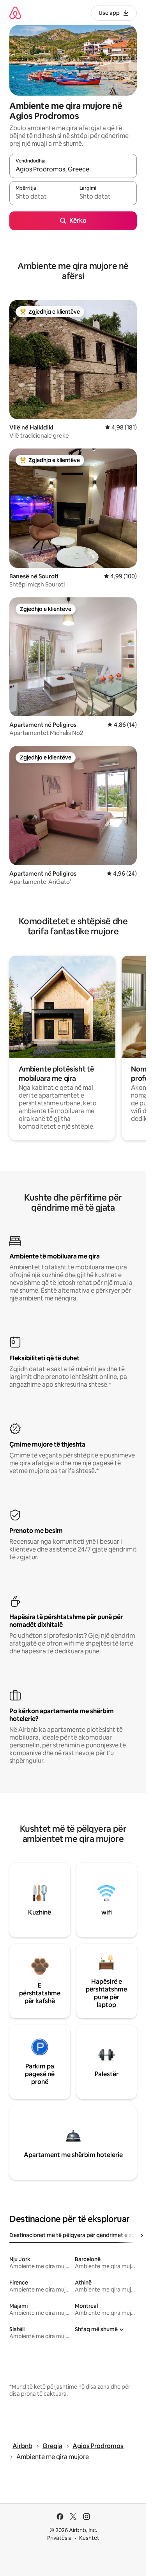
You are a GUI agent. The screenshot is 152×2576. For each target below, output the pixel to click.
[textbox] (41, 197)
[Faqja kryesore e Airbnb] (15, 13)
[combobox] (73, 169)
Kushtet (89, 2538)
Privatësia (59, 2538)
